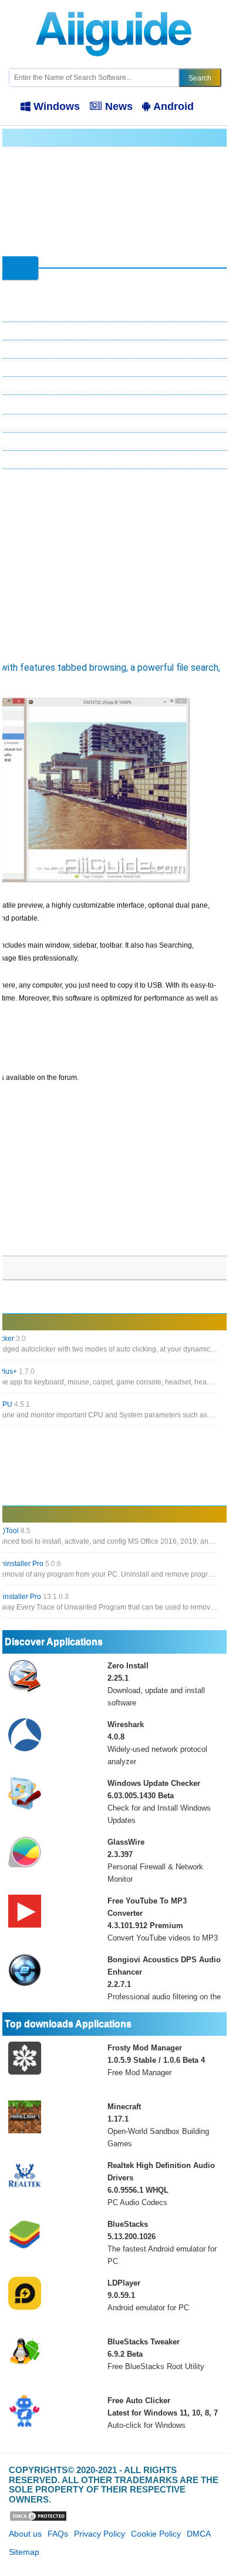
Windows (57, 106)
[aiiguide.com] (115, 5)
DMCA (199, 2534)
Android (174, 106)
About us (25, 2534)
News (119, 106)
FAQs (58, 2534)
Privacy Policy (100, 2534)
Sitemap (24, 2552)
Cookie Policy (156, 2534)
